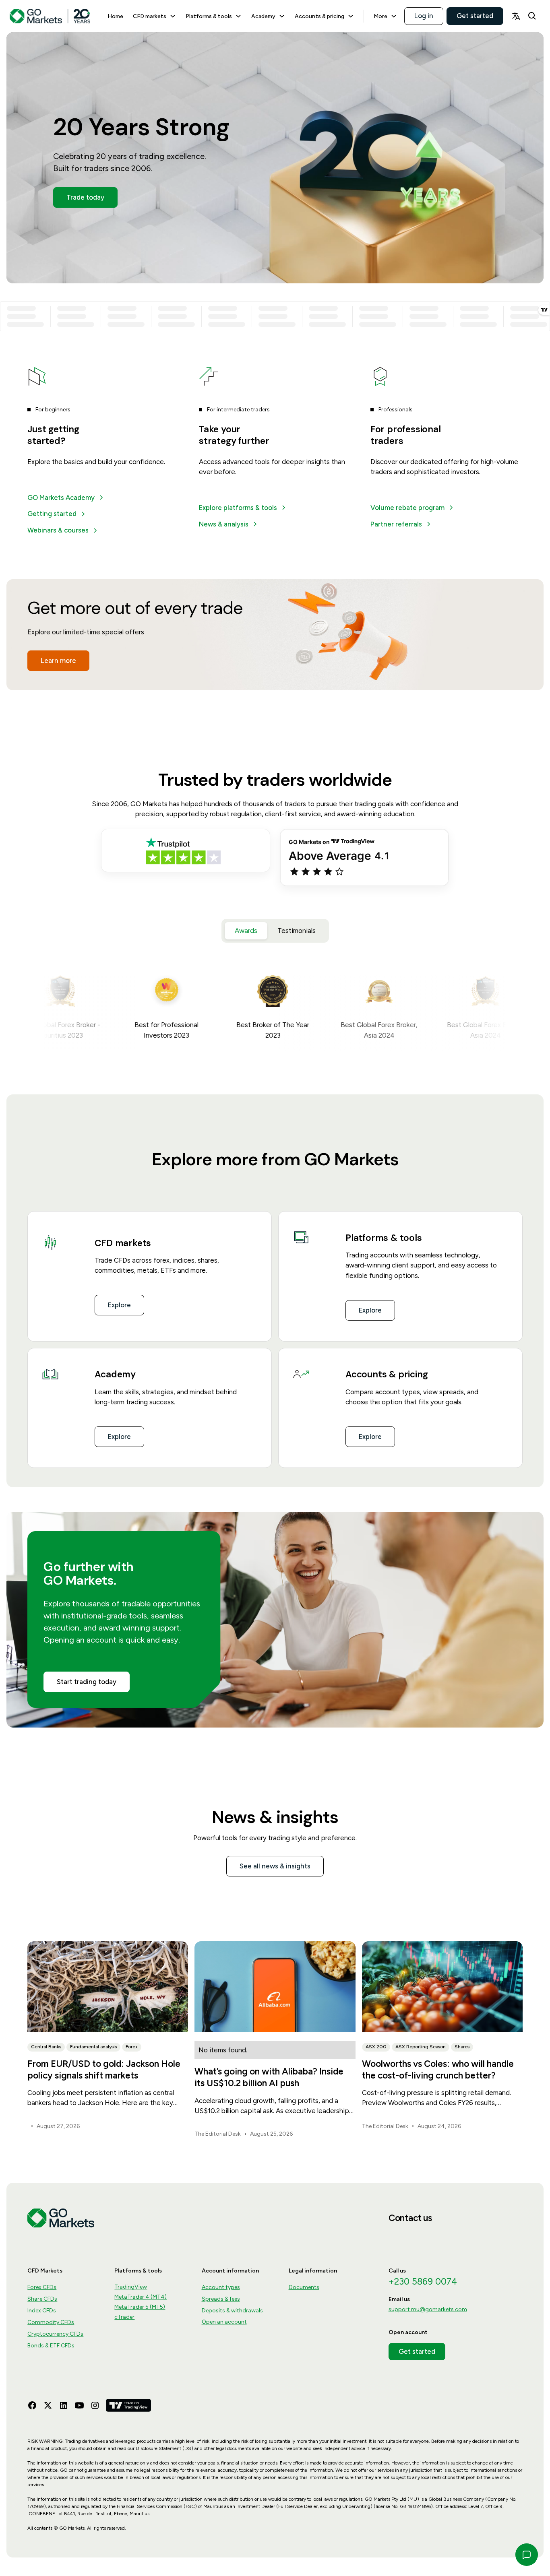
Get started (475, 16)
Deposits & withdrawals (232, 2311)
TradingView (131, 2287)
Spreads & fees (221, 2299)
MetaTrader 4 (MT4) (141, 2297)
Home (115, 16)
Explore (119, 1305)
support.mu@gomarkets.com (428, 2309)
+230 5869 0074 (423, 2282)
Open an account (224, 2322)
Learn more (58, 661)
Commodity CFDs (51, 2322)
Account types (221, 2287)
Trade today (85, 197)
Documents (304, 2287)
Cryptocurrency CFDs (55, 2334)
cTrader (124, 2317)
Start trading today (87, 1682)
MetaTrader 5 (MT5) (140, 2307)
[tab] (246, 931)
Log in (424, 16)
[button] (154, 16)
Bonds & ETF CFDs (51, 2346)
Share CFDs (42, 2299)
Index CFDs (42, 2311)
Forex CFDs (42, 2287)
